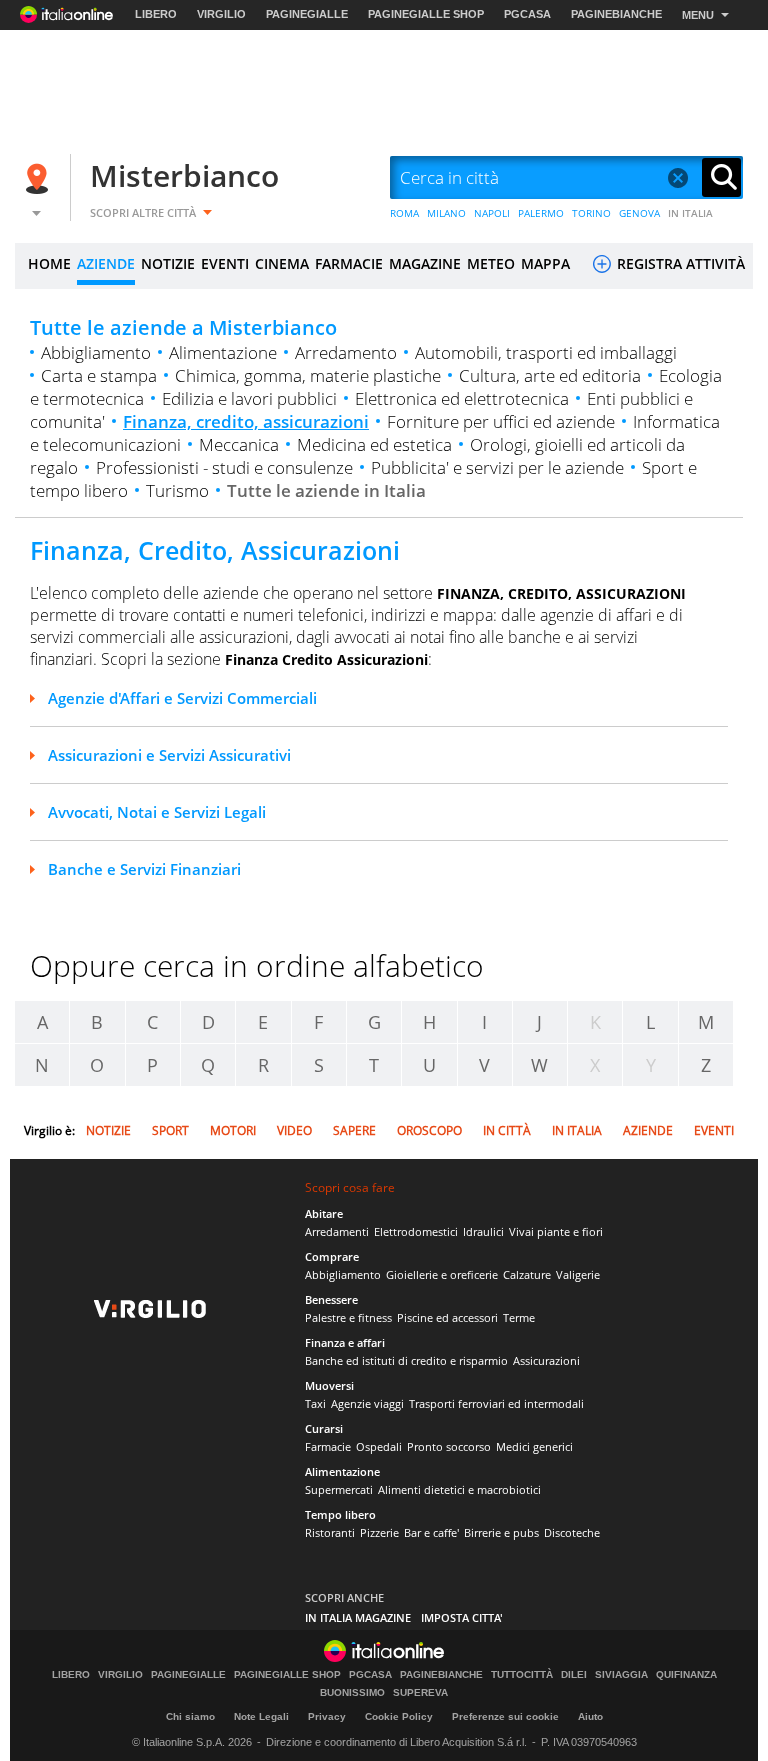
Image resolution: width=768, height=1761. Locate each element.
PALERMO (541, 213)
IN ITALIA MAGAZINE (358, 1617)
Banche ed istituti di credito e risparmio (406, 1360)
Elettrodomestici (416, 1231)
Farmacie (328, 1446)
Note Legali (261, 1716)
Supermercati (339, 1489)
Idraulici (483, 1231)
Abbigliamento (96, 352)
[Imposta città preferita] (40, 178)
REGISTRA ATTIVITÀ (679, 263)
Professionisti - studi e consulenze (224, 467)
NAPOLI (492, 213)
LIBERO (156, 14)
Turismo (177, 490)
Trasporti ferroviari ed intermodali (496, 1403)
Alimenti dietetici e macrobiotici (459, 1489)
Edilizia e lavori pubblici (249, 398)
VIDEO (294, 1130)
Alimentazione (223, 352)
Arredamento (346, 352)
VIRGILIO (221, 14)
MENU (698, 15)
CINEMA (282, 263)
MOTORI (233, 1130)
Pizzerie (379, 1532)
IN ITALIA (690, 213)
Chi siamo (190, 1716)
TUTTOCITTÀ (522, 1675)
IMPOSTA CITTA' (462, 1617)
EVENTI (225, 263)
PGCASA (527, 14)
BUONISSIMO (352, 1693)
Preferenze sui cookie (505, 1716)
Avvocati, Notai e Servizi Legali (157, 812)
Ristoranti (330, 1532)
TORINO (591, 213)
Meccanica (239, 444)
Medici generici (534, 1446)
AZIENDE (106, 263)
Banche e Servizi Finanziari (144, 869)
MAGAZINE (425, 263)
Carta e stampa (99, 375)
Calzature (527, 1274)
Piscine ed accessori (447, 1317)
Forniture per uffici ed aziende (501, 421)
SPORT (170, 1130)
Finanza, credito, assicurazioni (246, 421)
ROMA (404, 213)
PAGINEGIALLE (307, 14)
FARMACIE (349, 263)
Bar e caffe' (431, 1532)
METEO (491, 263)
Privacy (327, 1716)
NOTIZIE (168, 263)
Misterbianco (184, 175)
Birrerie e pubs (501, 1532)
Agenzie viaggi (367, 1403)
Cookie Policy (399, 1716)
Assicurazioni (546, 1360)
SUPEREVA (420, 1693)
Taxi (315, 1403)
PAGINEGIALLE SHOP (426, 14)
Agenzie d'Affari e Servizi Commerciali (182, 698)
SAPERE (354, 1130)
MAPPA (545, 263)
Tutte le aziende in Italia (326, 490)
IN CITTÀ (507, 1130)
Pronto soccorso (449, 1446)
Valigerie (578, 1274)
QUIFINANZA (686, 1675)
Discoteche (572, 1532)
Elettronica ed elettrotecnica (462, 398)
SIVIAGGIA (621, 1675)
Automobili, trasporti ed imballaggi (546, 352)
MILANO (446, 213)
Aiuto (590, 1716)
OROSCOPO (429, 1130)
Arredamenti (337, 1231)
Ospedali (379, 1446)
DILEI (574, 1675)
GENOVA (639, 213)
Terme (519, 1317)
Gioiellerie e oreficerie (442, 1274)
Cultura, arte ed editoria (550, 375)
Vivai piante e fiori (556, 1231)
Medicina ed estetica (374, 444)
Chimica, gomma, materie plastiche (308, 375)
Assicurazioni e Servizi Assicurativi (169, 755)
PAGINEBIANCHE (616, 14)
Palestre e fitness (348, 1317)
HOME (49, 263)
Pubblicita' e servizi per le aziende (497, 467)
